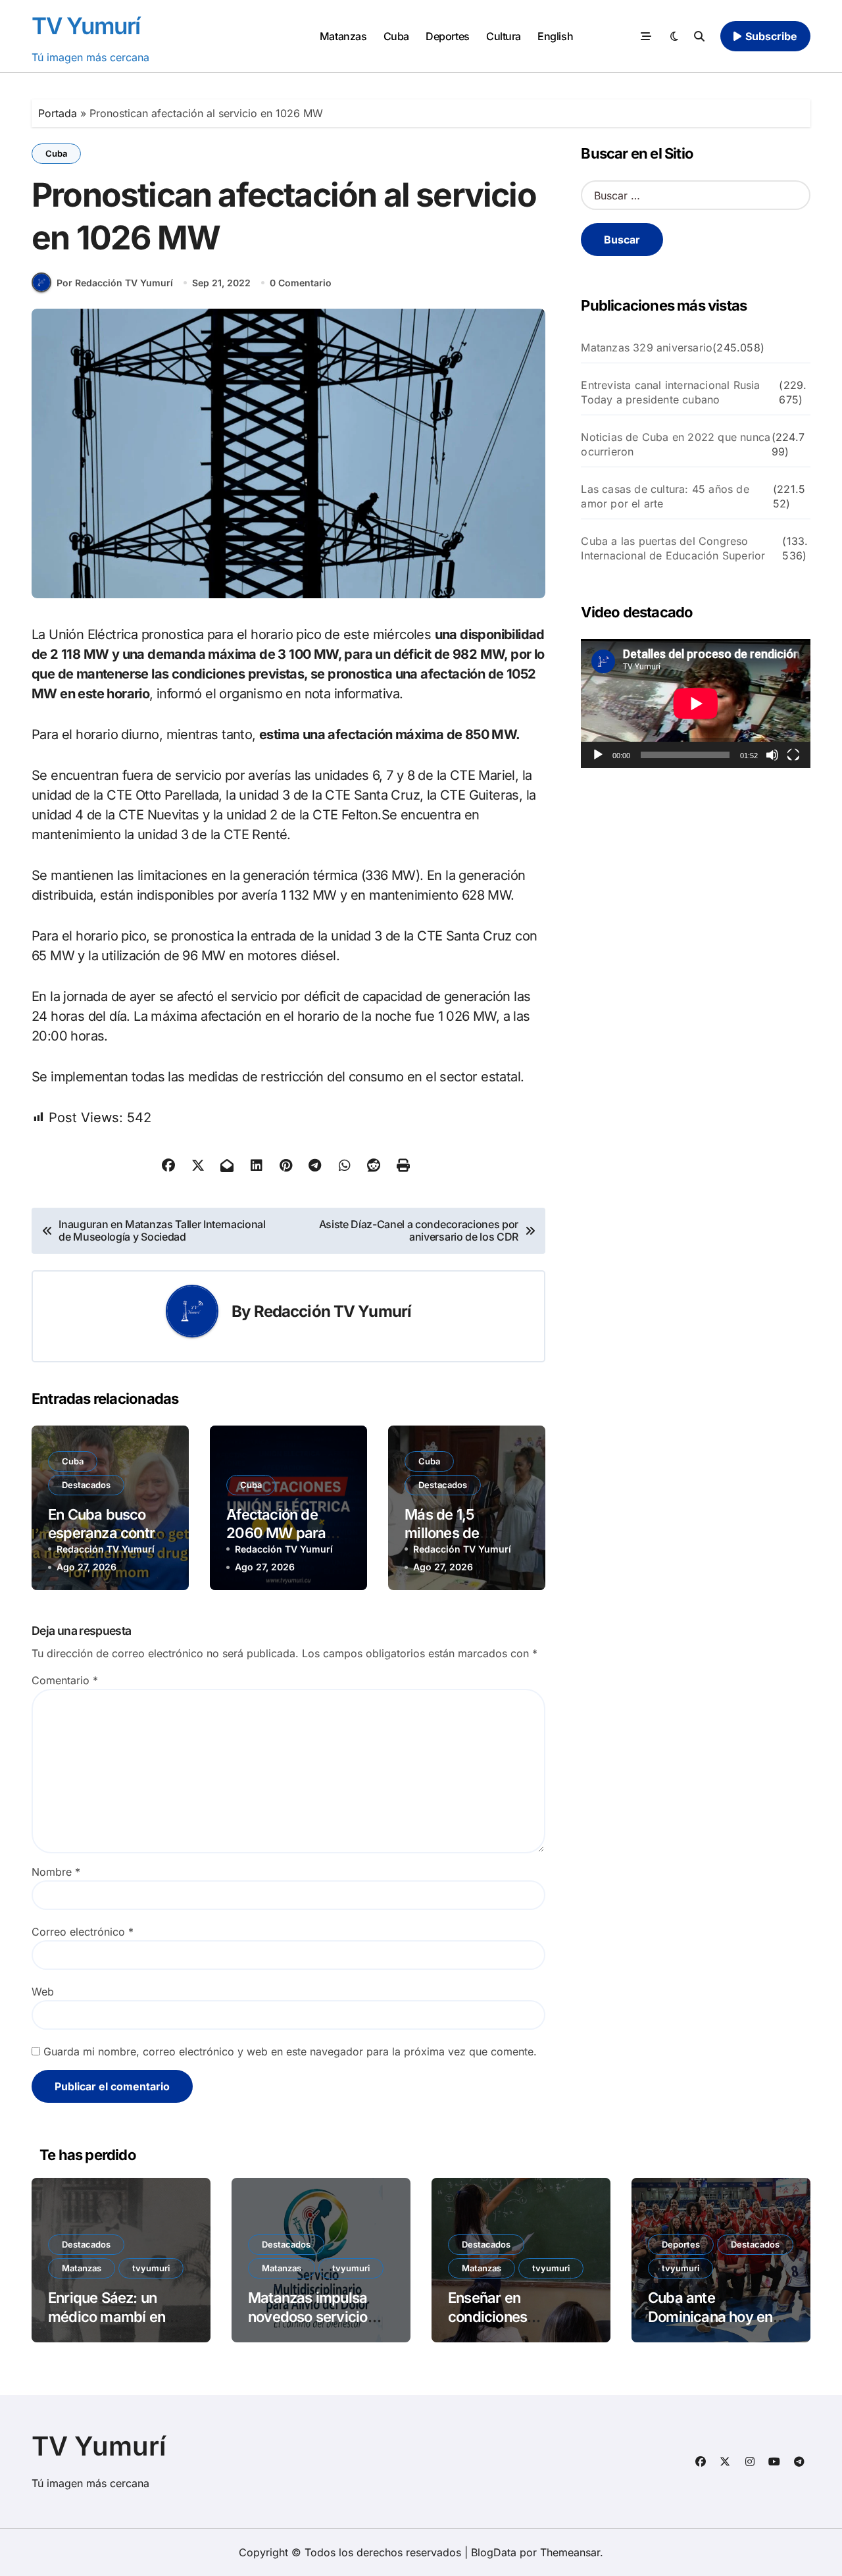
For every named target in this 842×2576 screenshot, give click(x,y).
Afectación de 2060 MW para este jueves (276, 1533)
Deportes (447, 36)
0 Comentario (301, 283)
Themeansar (570, 2552)
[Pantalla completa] (793, 755)
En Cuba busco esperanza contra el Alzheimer (105, 1533)
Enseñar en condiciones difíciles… (487, 2316)
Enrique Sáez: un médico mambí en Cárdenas (107, 2316)
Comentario (65, 1680)
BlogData (494, 2552)
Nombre (56, 1872)
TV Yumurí (86, 26)
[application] (696, 704)
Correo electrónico (83, 1932)
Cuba (396, 36)
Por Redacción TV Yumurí (115, 283)
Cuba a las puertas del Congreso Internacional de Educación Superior (673, 548)
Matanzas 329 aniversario (647, 348)
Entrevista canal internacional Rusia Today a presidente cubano (670, 392)
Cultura (504, 36)
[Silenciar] (772, 755)
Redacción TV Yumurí (333, 1311)
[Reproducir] (598, 755)
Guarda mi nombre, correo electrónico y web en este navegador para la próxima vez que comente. (290, 2051)
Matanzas (343, 36)
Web (43, 1992)
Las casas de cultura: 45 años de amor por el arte (665, 496)
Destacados (86, 1485)
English (555, 36)
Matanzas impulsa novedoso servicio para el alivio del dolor (320, 2316)
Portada (58, 113)
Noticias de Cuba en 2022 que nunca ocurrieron (676, 444)
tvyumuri (151, 2268)
